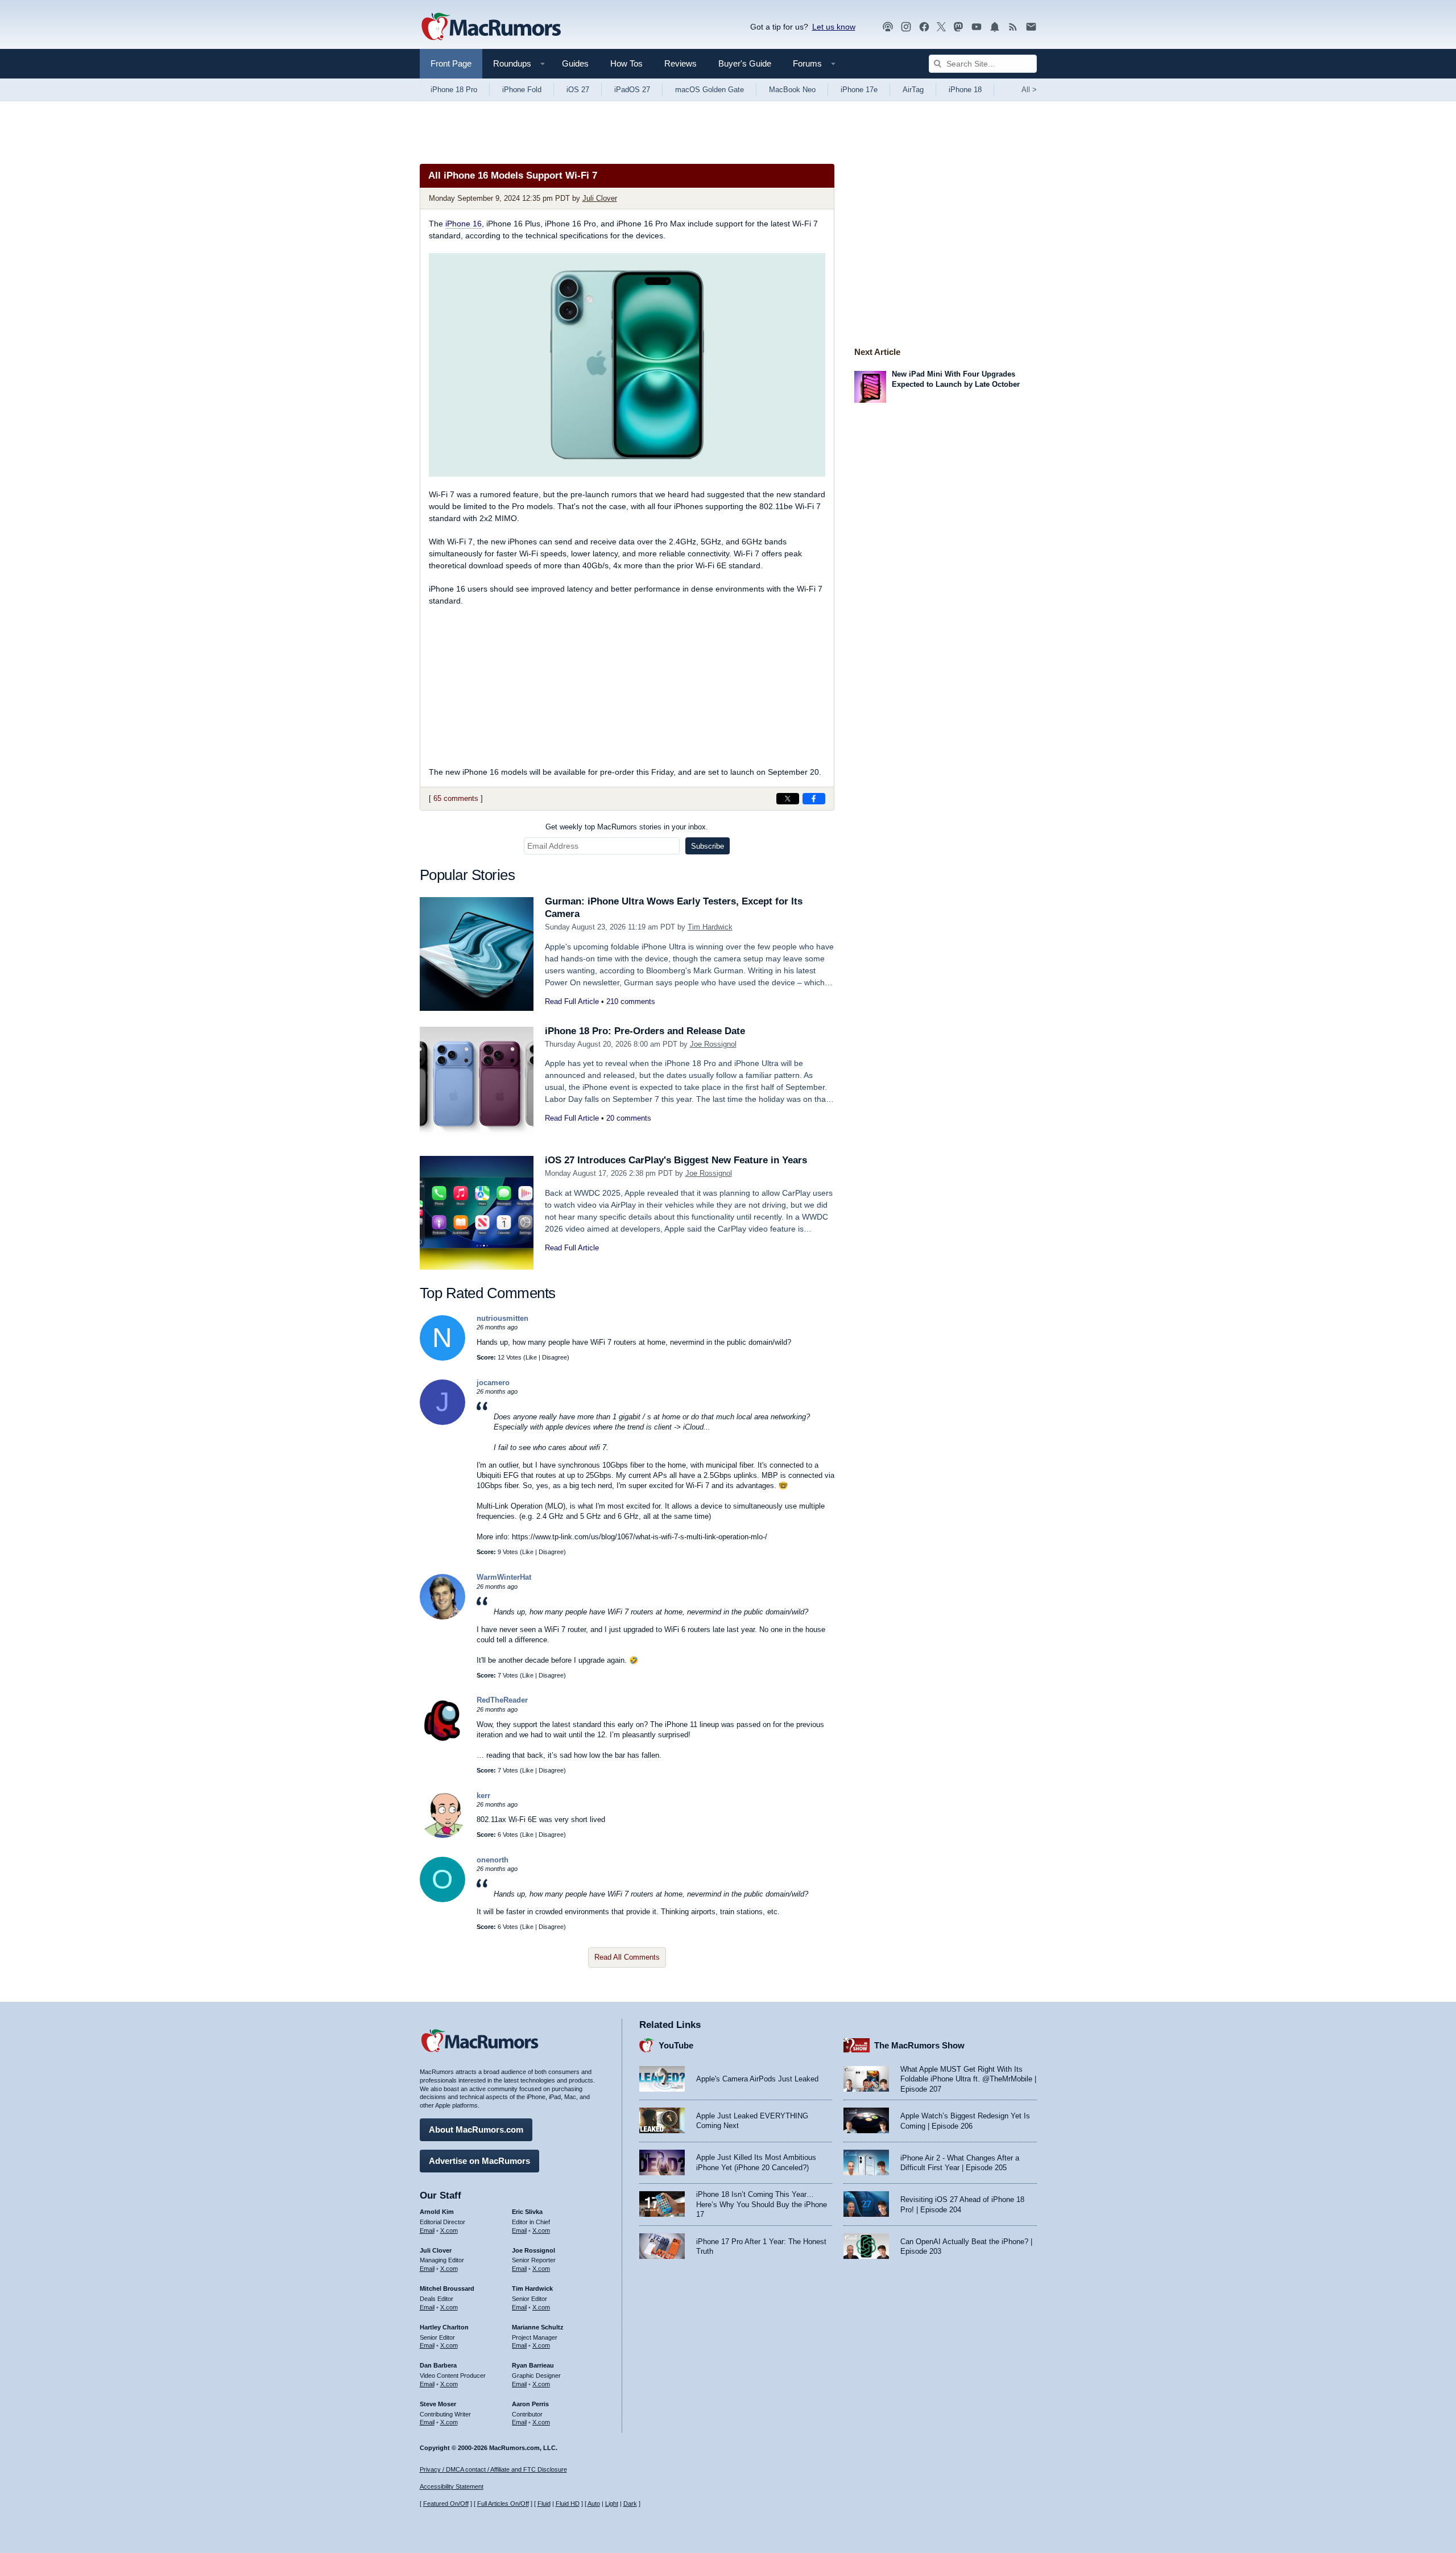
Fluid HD (568, 2504)
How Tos (626, 63)
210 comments (631, 1001)
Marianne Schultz (538, 2327)
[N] (442, 1358)
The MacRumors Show (919, 2045)
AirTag (913, 90)
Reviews (681, 63)
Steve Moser (438, 2404)
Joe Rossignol (713, 1044)
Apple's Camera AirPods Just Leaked (757, 2079)
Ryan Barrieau (533, 2365)
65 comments (456, 798)
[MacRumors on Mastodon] (958, 27)
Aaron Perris (530, 2404)
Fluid (544, 2504)
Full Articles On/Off (503, 2504)
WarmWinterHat (504, 1577)
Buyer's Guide (745, 63)
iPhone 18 (965, 90)
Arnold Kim (437, 2212)
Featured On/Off (446, 2504)
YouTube (676, 2045)
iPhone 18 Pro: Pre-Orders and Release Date (645, 1031)
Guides (575, 63)
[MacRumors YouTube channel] (977, 27)
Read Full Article (572, 1001)
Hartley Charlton (444, 2327)
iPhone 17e (859, 90)
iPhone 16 (464, 224)
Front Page (451, 63)
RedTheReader (502, 1700)
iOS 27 (578, 90)
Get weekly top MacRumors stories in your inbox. (627, 827)
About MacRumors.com (476, 2129)
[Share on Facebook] (814, 799)
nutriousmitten (502, 1318)
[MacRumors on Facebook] (924, 27)
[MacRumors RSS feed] (1013, 27)
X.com (449, 2230)
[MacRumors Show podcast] (888, 27)
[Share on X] (788, 799)
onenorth (493, 1860)
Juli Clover (600, 198)
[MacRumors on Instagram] (906, 27)
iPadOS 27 (632, 90)
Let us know (834, 27)
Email (427, 2230)
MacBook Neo (792, 90)
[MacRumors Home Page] (491, 27)
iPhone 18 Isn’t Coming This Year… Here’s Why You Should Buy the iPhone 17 (762, 2204)
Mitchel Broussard (447, 2288)
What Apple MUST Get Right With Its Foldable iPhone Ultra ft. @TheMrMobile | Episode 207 (968, 2079)
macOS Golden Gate (710, 90)
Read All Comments (627, 1957)
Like (531, 1357)
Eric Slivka (527, 2212)
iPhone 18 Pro (454, 90)
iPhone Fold (522, 90)
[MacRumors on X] (941, 27)
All (1029, 90)
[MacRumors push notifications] (995, 27)
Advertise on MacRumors (479, 2161)
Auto (594, 2504)
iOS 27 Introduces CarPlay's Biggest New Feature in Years (676, 1160)
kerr (483, 1796)
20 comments (629, 1118)
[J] (442, 1422)
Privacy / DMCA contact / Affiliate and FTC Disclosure (493, 2469)
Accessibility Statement (452, 2486)
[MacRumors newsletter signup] (1031, 27)
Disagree (555, 1357)
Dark (630, 2504)
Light (612, 2504)
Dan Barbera (438, 2365)
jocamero (493, 1383)
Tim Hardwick (710, 927)
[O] (442, 1900)
